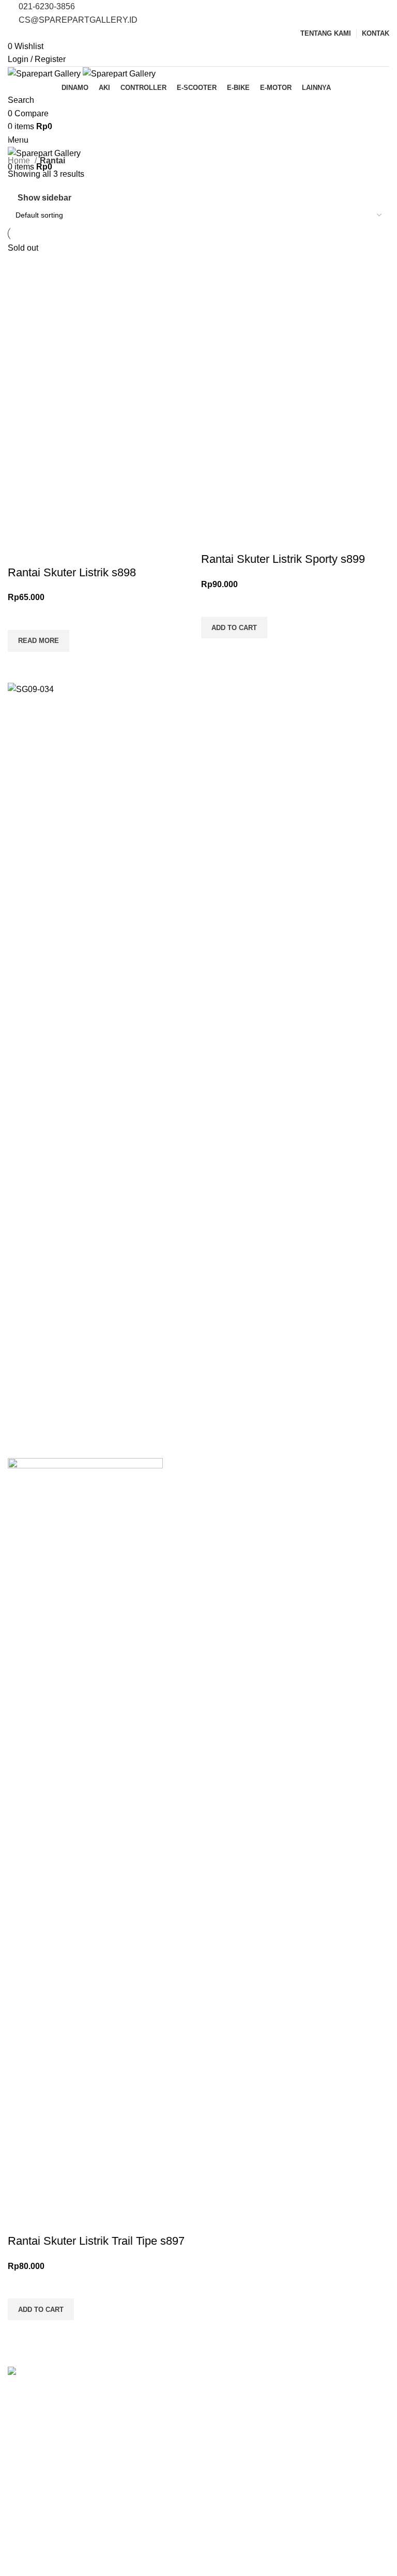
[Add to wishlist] (21, 1237)
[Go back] (21, 111)
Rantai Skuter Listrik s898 (72, 1193)
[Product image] (102, 797)
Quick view (21, 1285)
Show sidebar (44, 198)
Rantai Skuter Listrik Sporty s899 (283, 1179)
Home (20, 160)
